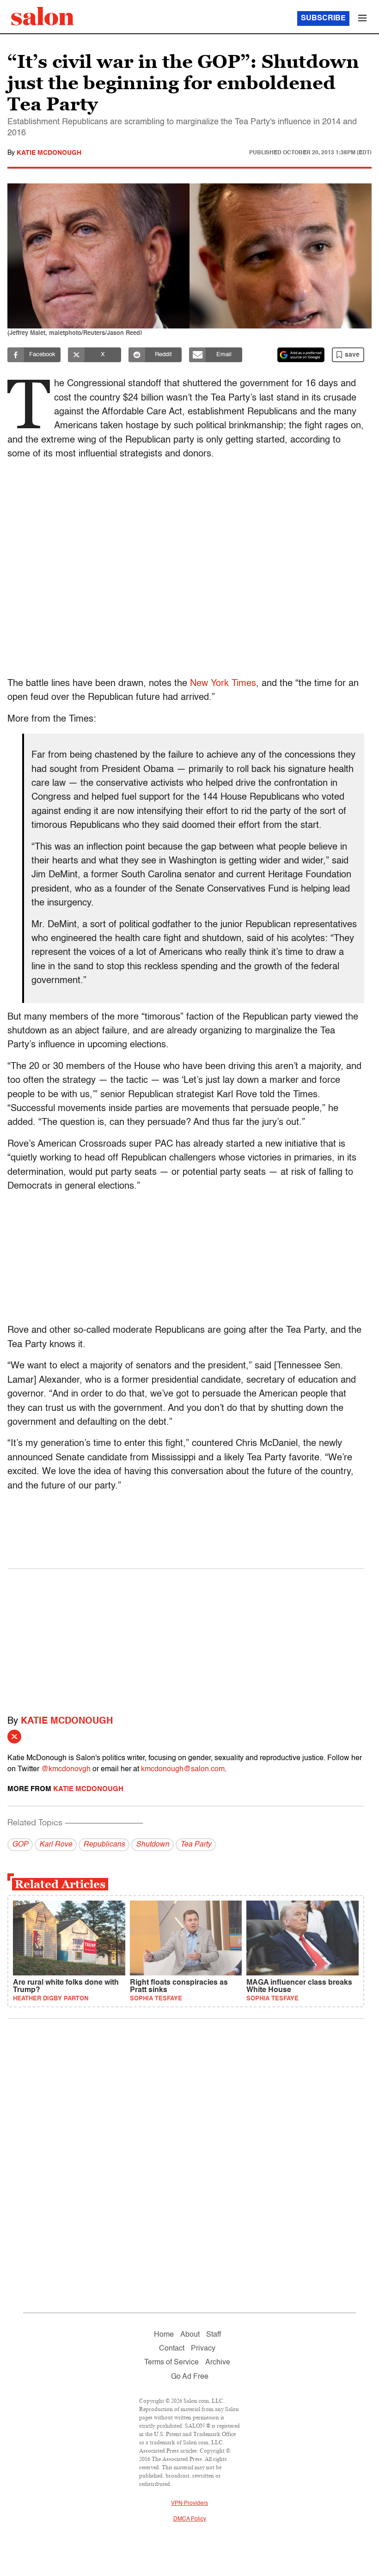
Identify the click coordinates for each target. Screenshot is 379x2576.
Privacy (203, 2349)
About (190, 2335)
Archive (218, 2363)
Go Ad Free (190, 2377)
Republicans (104, 1845)
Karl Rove (56, 1845)
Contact (172, 2349)
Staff (214, 2335)
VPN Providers (189, 2503)
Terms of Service (171, 2363)
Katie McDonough (49, 153)
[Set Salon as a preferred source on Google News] (301, 355)
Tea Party (196, 1845)
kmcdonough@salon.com (183, 1769)
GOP (20, 1845)
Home (164, 2335)
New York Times (223, 684)
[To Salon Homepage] (43, 16)
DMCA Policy (190, 2519)
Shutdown (153, 1845)
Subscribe (323, 18)
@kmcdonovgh (66, 1769)
